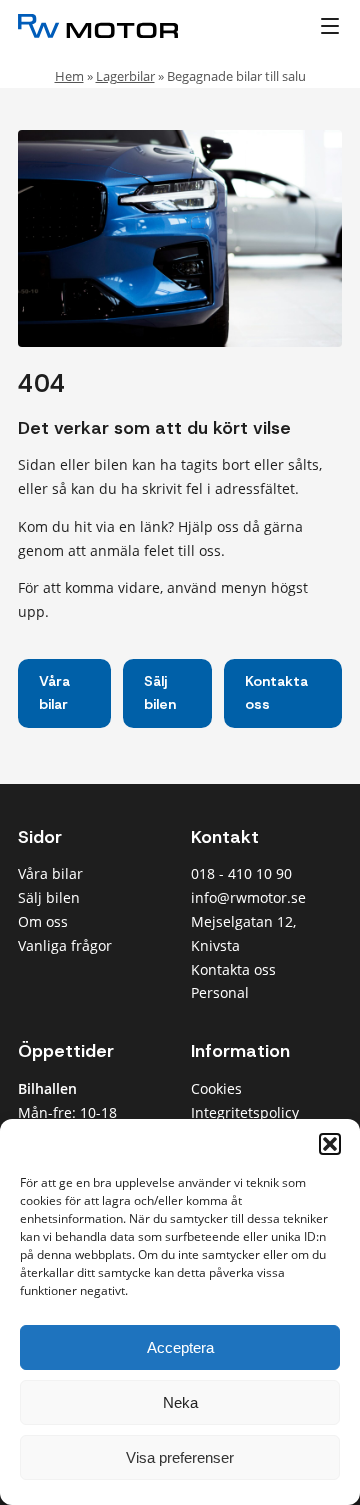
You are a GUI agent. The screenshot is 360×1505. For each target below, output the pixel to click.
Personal (220, 992)
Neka (180, 1402)
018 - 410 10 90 (241, 873)
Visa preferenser (180, 1457)
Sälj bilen (160, 693)
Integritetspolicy (245, 1112)
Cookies (216, 1088)
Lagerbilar (125, 76)
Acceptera (180, 1347)
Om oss (43, 921)
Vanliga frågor (65, 945)
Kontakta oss (276, 693)
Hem (69, 76)
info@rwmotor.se (248, 897)
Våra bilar (54, 693)
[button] (330, 1144)
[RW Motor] (126, 26)
